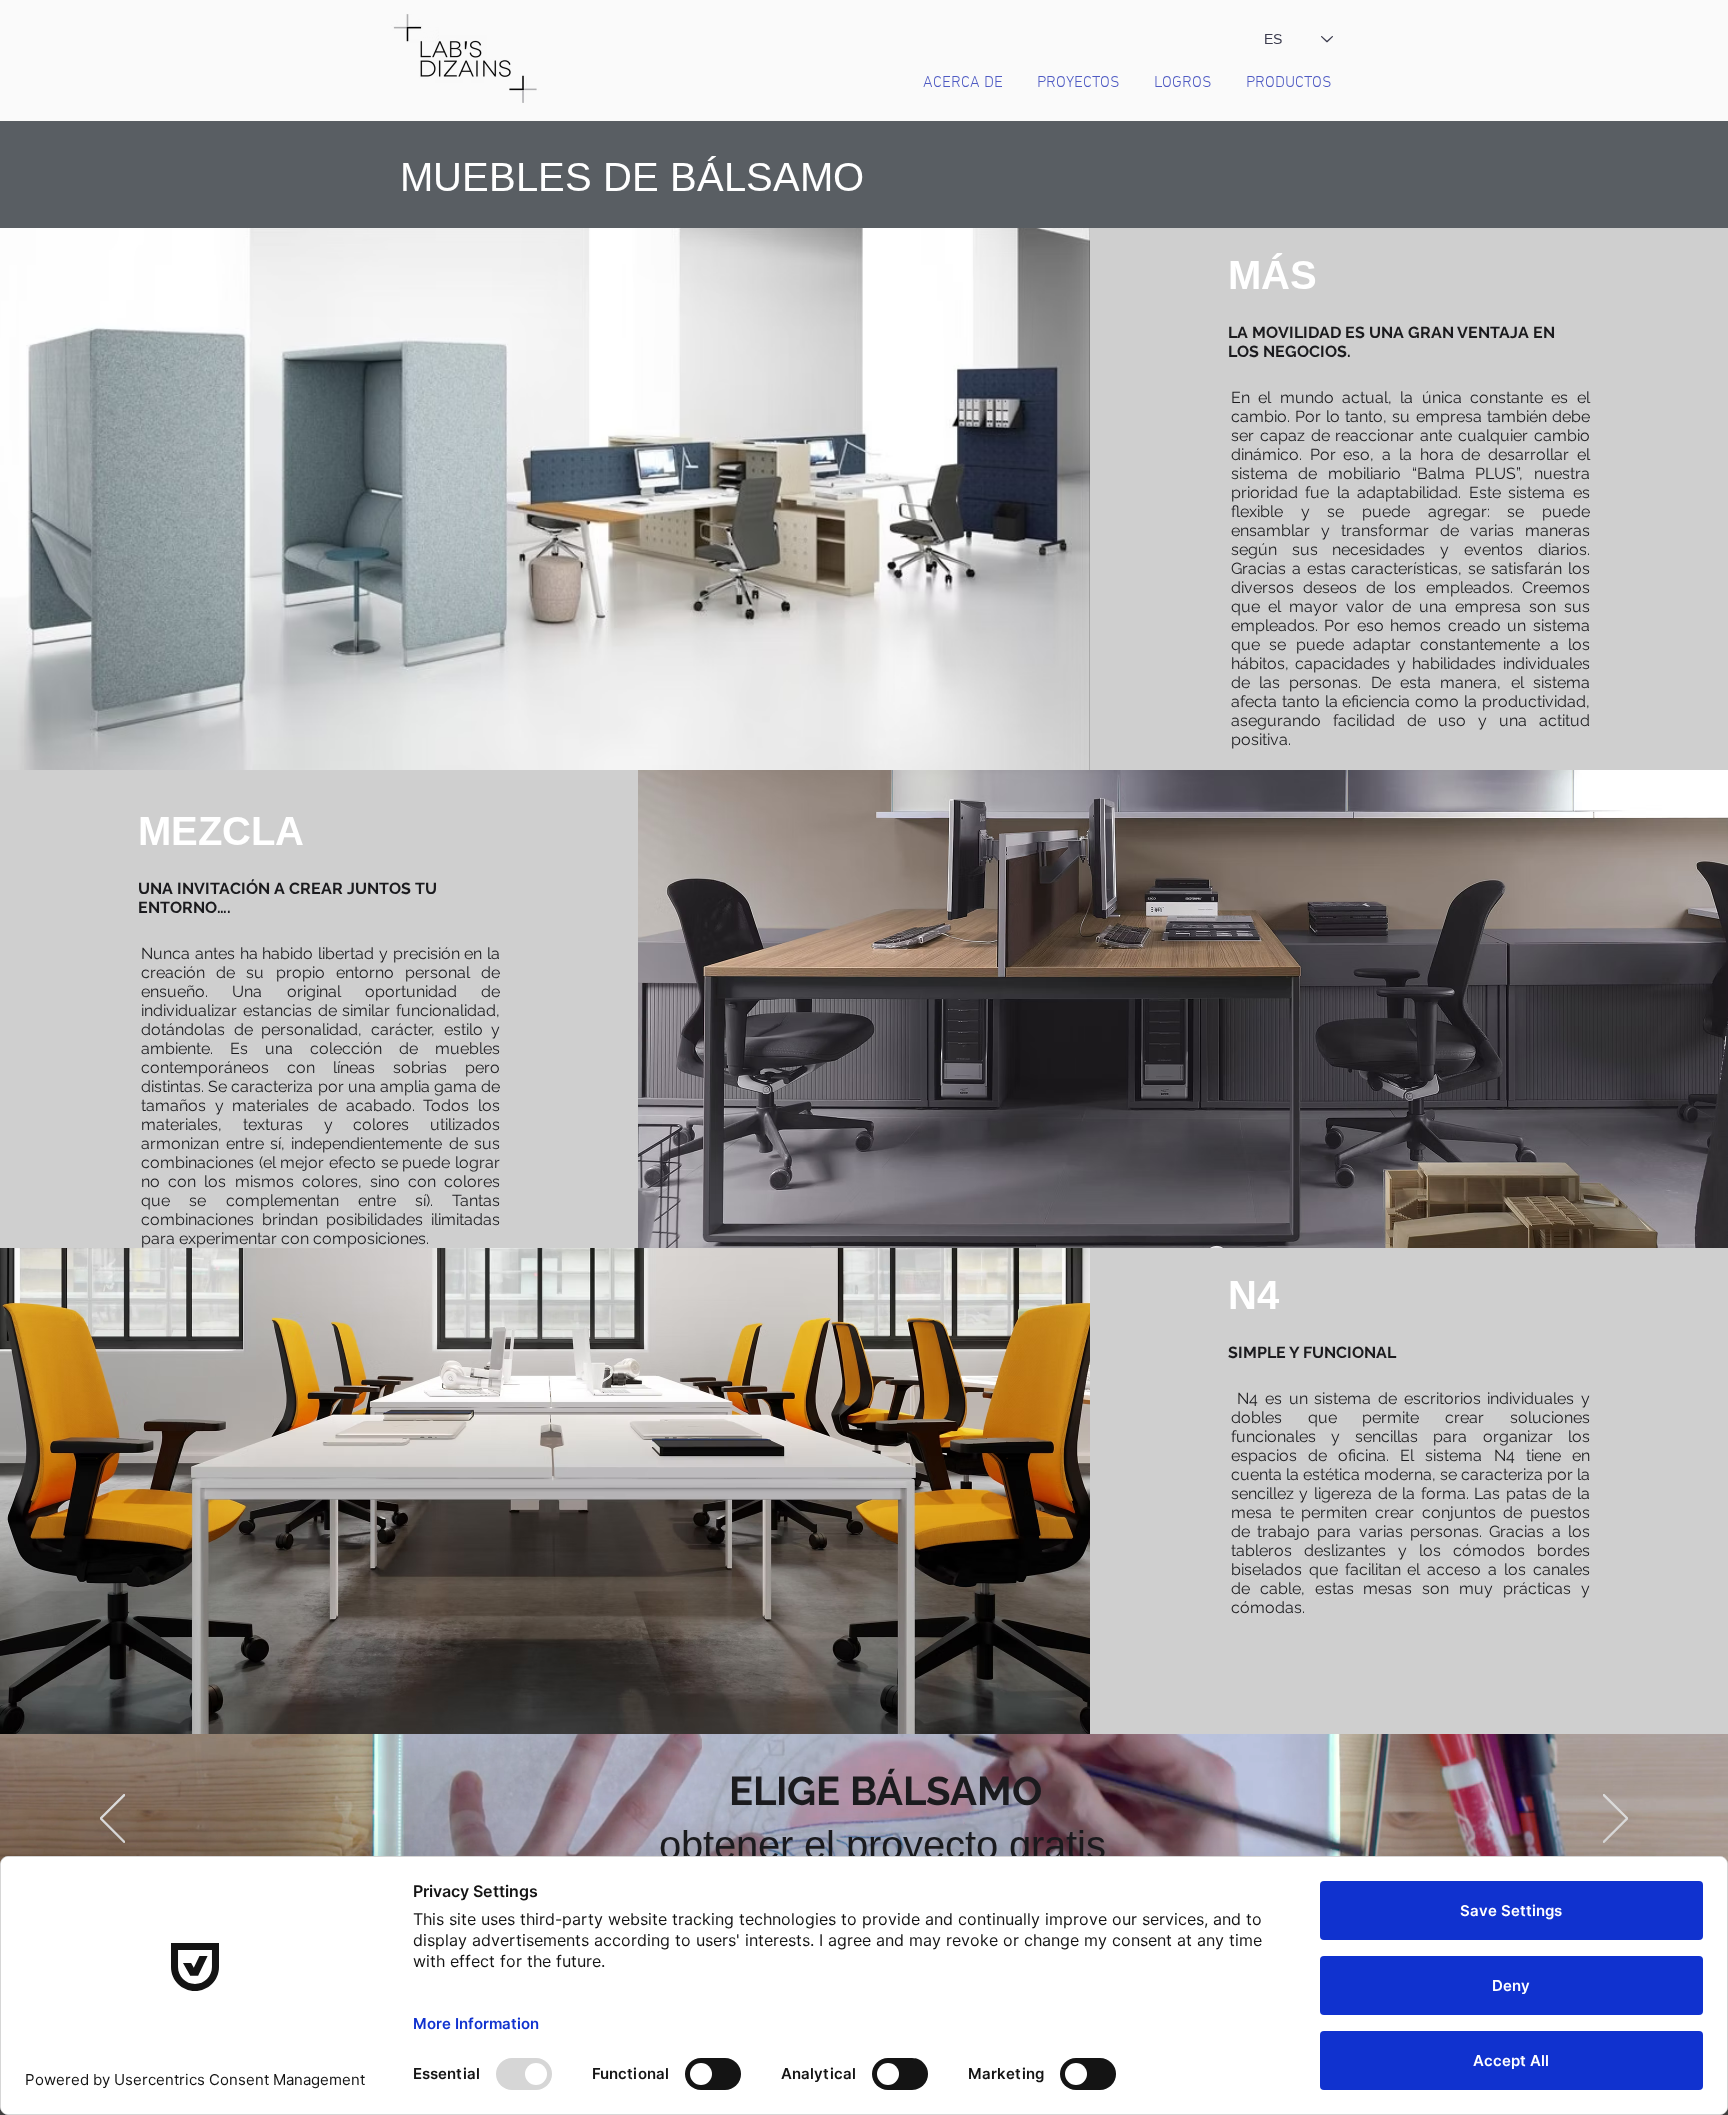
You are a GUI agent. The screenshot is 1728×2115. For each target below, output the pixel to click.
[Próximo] (1615, 1820)
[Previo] (112, 1820)
